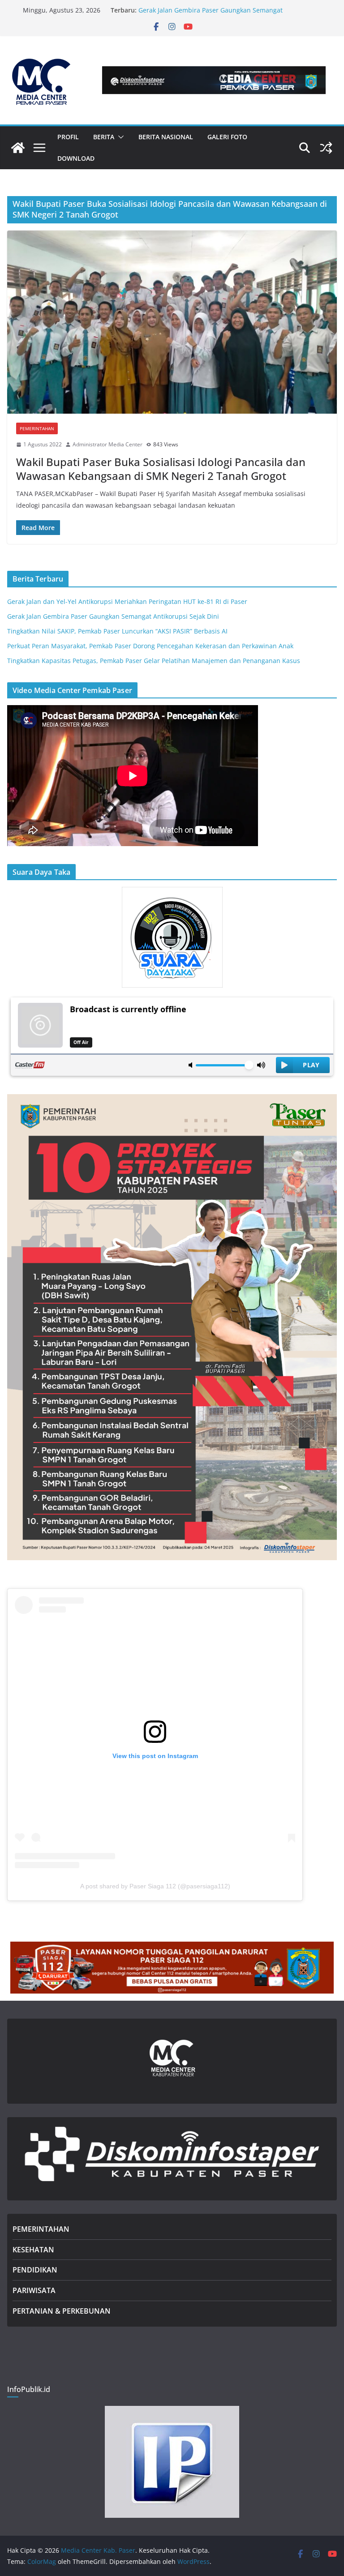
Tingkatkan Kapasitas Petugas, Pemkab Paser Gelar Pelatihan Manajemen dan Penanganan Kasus (154, 661)
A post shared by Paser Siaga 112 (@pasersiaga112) (155, 1886)
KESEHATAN (33, 2250)
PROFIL (68, 137)
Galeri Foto (227, 137)
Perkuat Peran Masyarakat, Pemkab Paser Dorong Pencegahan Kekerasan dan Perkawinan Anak (150, 646)
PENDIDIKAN (35, 2270)
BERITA (104, 137)
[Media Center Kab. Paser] (18, 148)
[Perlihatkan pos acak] (326, 148)
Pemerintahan (37, 428)
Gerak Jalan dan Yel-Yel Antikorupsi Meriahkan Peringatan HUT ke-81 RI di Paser (127, 601)
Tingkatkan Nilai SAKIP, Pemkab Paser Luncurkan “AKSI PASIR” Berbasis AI (117, 631)
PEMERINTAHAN (41, 2229)
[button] (119, 137)
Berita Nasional (166, 137)
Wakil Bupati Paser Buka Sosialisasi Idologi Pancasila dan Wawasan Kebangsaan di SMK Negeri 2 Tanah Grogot (161, 469)
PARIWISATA (34, 2290)
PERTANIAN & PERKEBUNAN (62, 2311)
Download (76, 158)
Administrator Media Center (107, 444)
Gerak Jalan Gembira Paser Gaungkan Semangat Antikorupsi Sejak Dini (113, 616)
